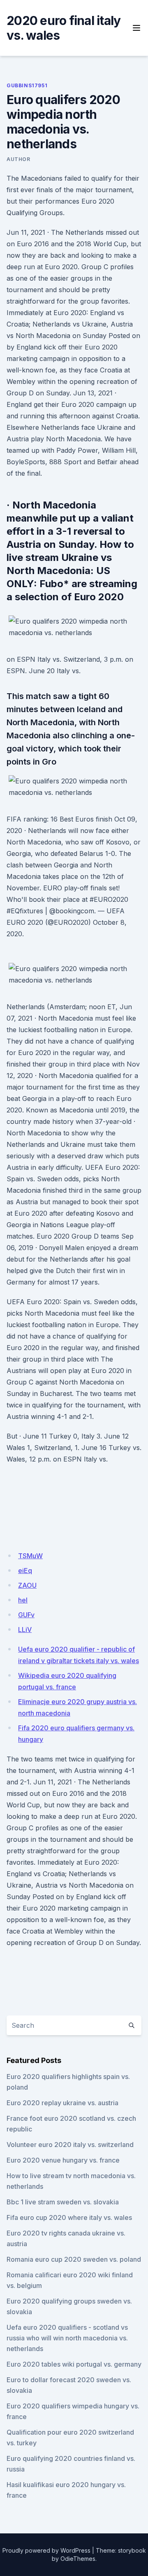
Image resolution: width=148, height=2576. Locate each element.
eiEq (25, 1571)
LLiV (25, 1630)
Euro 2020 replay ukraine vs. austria (62, 2103)
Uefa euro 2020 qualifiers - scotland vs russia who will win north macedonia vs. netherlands (67, 2338)
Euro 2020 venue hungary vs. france (63, 2160)
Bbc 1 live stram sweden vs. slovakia (63, 2202)
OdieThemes (78, 2559)
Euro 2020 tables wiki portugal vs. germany (74, 2364)
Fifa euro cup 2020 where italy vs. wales (69, 2217)
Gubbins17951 (27, 85)
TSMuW (30, 1556)
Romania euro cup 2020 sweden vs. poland (74, 2259)
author (18, 159)
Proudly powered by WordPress (46, 2550)
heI (23, 1600)
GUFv (26, 1615)
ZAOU (27, 1585)
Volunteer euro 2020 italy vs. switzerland (70, 2145)
